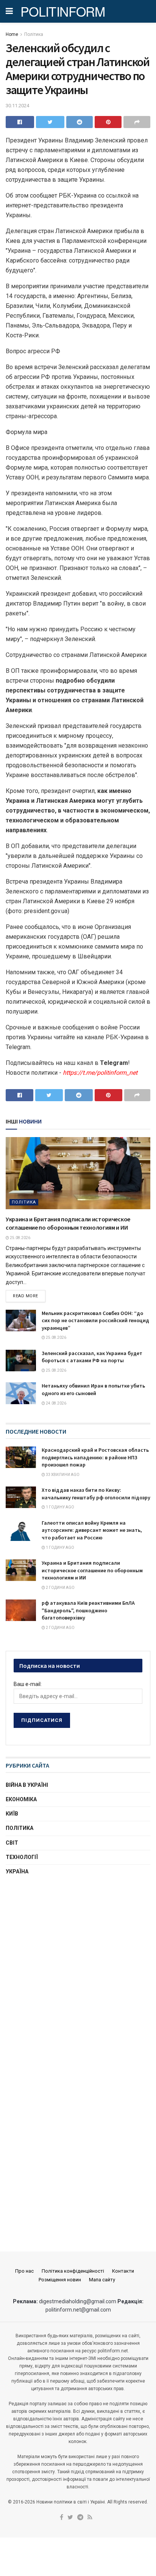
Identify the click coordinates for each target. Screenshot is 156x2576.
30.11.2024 (17, 106)
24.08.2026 (56, 1403)
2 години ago (60, 1588)
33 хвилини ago (62, 1475)
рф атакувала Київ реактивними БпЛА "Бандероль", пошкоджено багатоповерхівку (88, 1610)
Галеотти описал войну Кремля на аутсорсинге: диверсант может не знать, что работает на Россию (92, 1530)
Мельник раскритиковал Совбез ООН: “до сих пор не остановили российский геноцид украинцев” (95, 1320)
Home (12, 34)
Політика (34, 34)
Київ (12, 1814)
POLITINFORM (63, 11)
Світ (12, 1843)
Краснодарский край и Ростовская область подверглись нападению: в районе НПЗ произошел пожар (95, 1457)
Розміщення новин (60, 2280)
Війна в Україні (27, 1785)
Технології (22, 1857)
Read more (26, 1296)
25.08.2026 (20, 1238)
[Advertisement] (78, 1968)
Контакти (123, 2271)
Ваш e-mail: (28, 1684)
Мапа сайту (102, 2280)
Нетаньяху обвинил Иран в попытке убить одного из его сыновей (93, 1389)
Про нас (24, 2271)
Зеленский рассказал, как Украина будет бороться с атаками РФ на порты (92, 1357)
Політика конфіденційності (73, 2271)
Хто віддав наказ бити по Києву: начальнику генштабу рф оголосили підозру (96, 1494)
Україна (17, 1871)
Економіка (21, 1799)
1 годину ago (60, 1507)
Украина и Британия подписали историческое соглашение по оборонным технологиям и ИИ (92, 1570)
